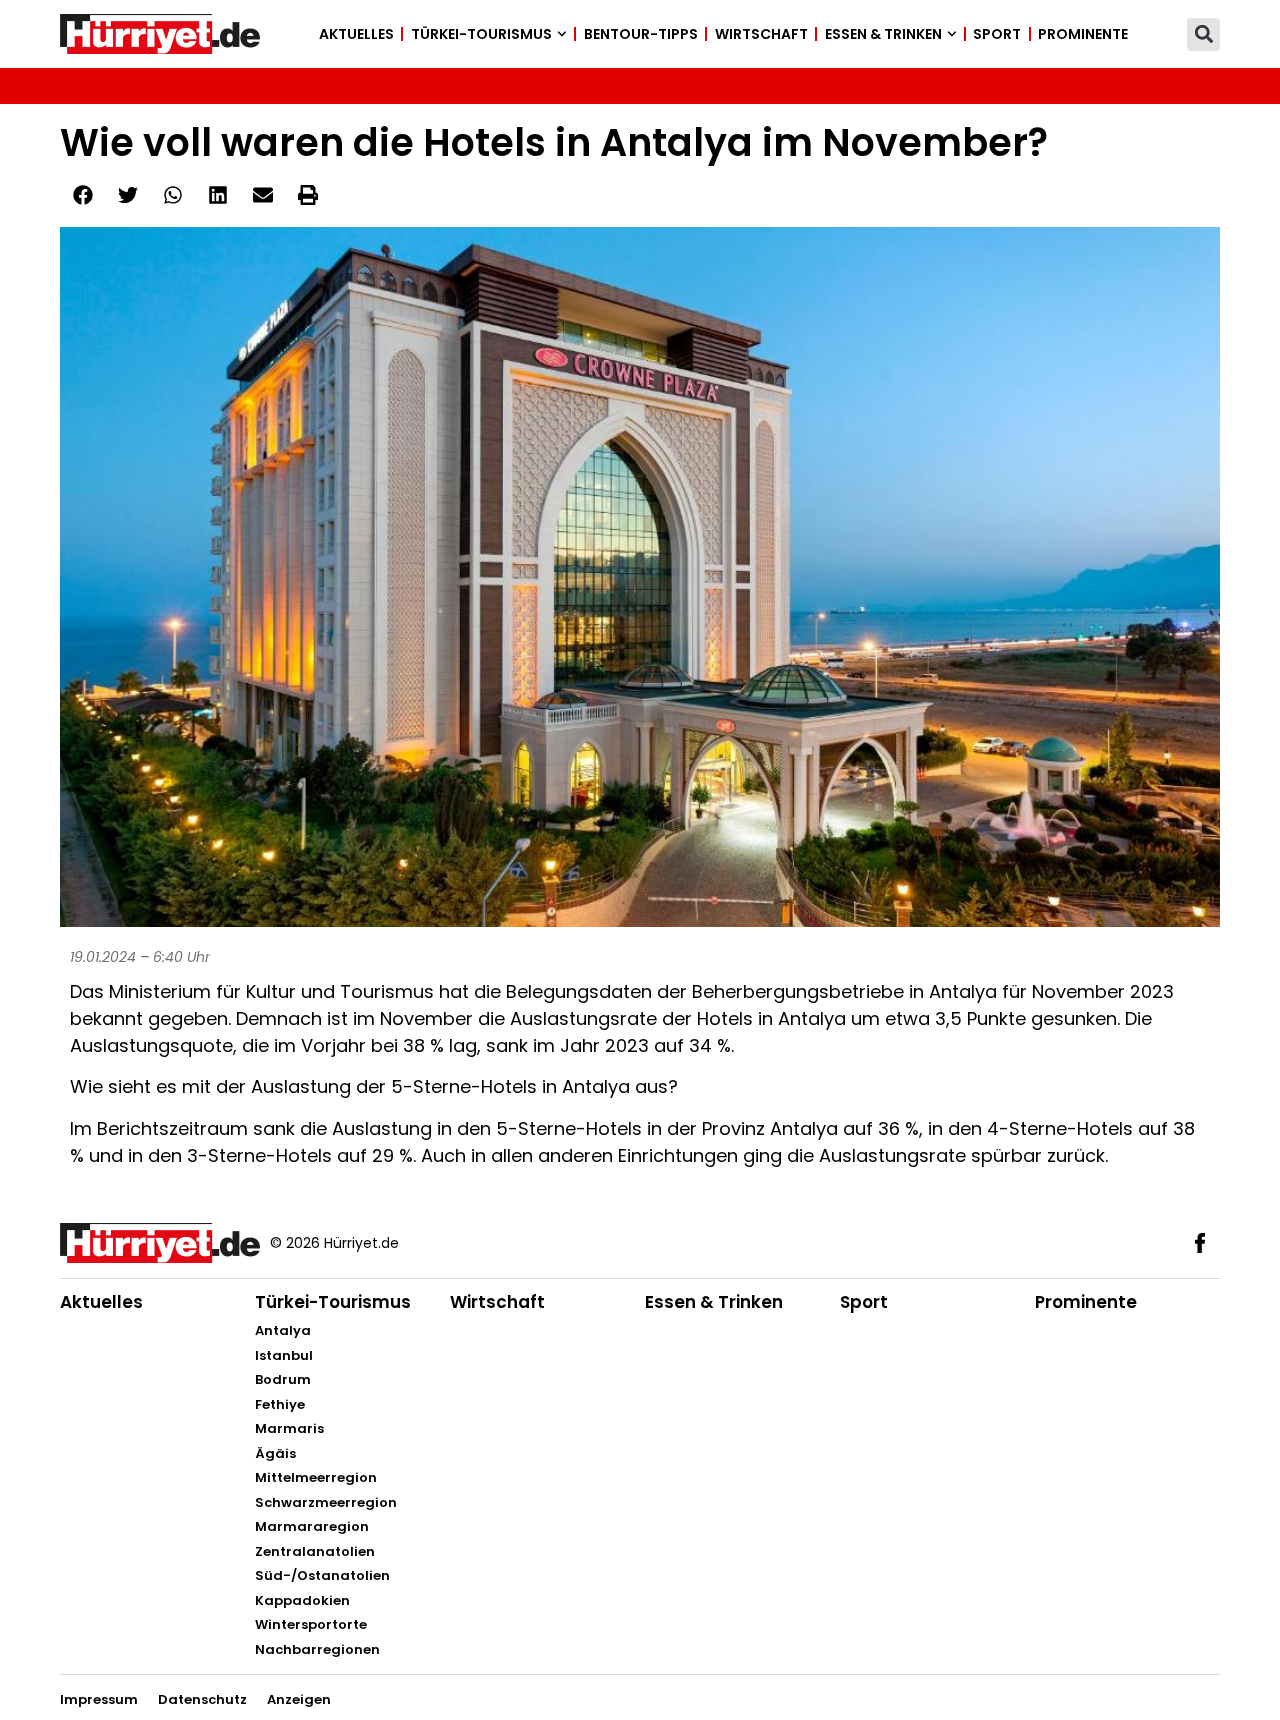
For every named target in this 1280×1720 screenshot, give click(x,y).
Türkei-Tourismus (481, 34)
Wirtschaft (761, 34)
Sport (997, 34)
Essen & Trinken (883, 34)
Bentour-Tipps (641, 34)
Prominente (1083, 34)
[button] (1203, 34)
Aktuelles (356, 34)
